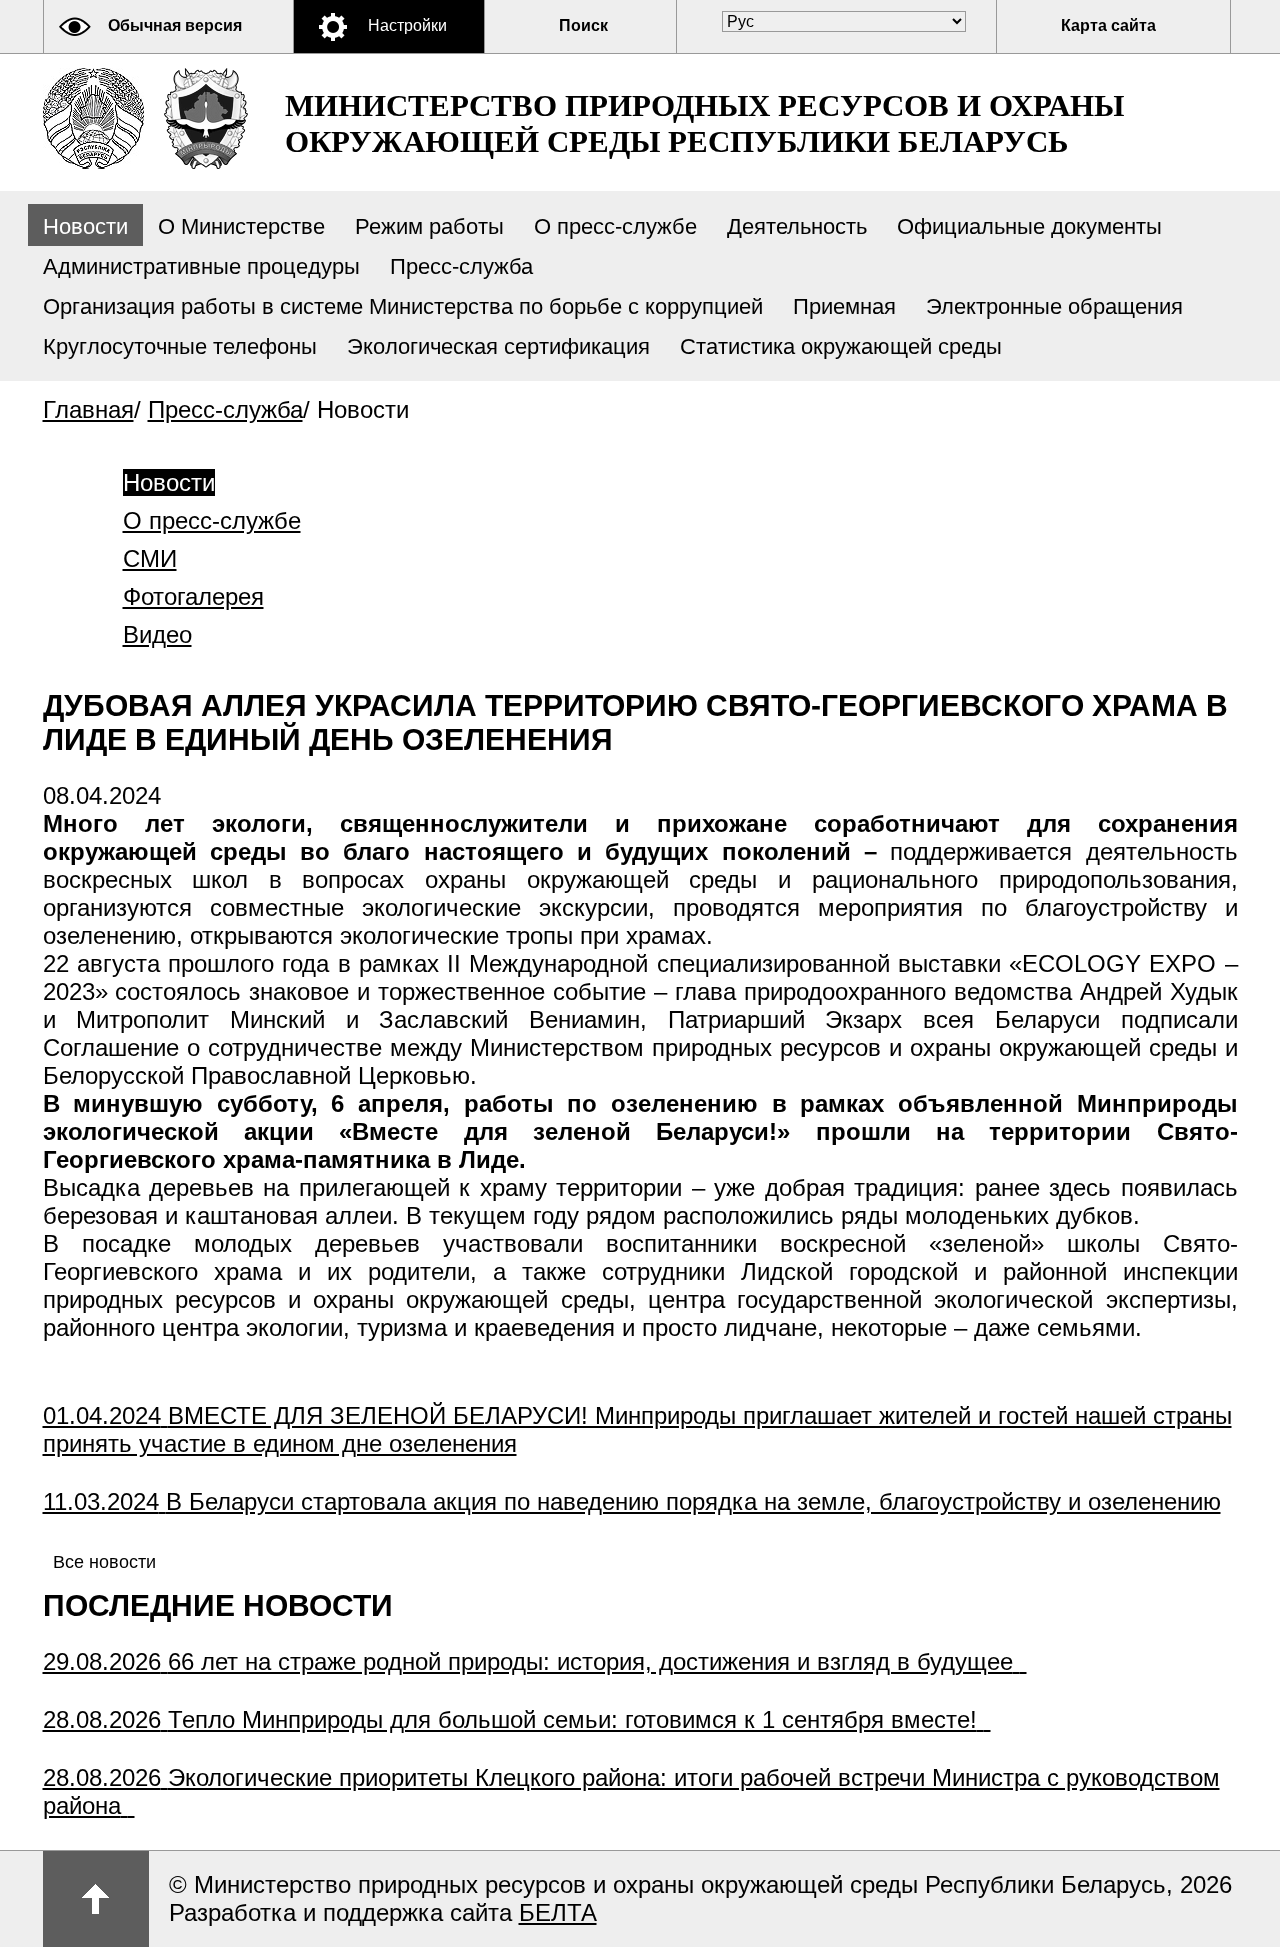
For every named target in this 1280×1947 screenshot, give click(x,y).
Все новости (104, 1562)
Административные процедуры (201, 266)
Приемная (844, 306)
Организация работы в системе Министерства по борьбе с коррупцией (403, 306)
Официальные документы (1029, 226)
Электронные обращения (1054, 306)
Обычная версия (175, 25)
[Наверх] (96, 1899)
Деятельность (797, 226)
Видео (157, 634)
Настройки (407, 25)
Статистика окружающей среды (841, 346)
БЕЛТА (558, 1912)
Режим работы (429, 226)
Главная (88, 409)
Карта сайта (1108, 25)
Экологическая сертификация (498, 346)
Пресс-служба (461, 266)
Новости (85, 226)
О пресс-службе (615, 226)
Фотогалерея (193, 596)
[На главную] (93, 118)
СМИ (150, 558)
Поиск (583, 25)
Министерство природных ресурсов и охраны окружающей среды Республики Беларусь (704, 123)
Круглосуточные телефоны (180, 346)
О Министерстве (241, 226)
